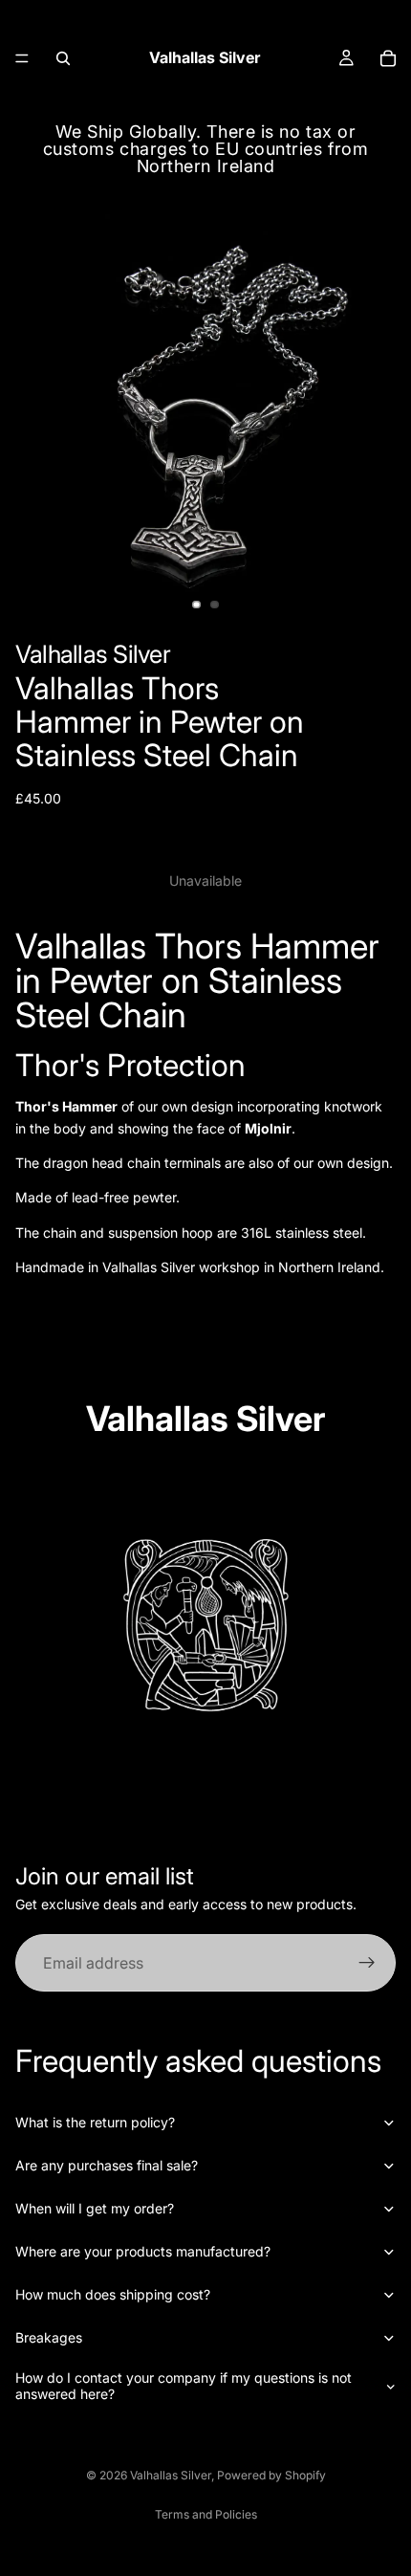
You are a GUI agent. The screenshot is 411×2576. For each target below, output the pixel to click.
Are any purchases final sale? (107, 2165)
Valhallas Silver (171, 2475)
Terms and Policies (206, 2514)
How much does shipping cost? (113, 2294)
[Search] (63, 58)
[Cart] (388, 58)
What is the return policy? (95, 2122)
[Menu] (22, 58)
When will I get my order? (95, 2208)
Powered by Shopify (271, 2475)
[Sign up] (367, 1963)
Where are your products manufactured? (143, 2251)
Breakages (49, 2337)
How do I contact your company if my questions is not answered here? (184, 2386)
